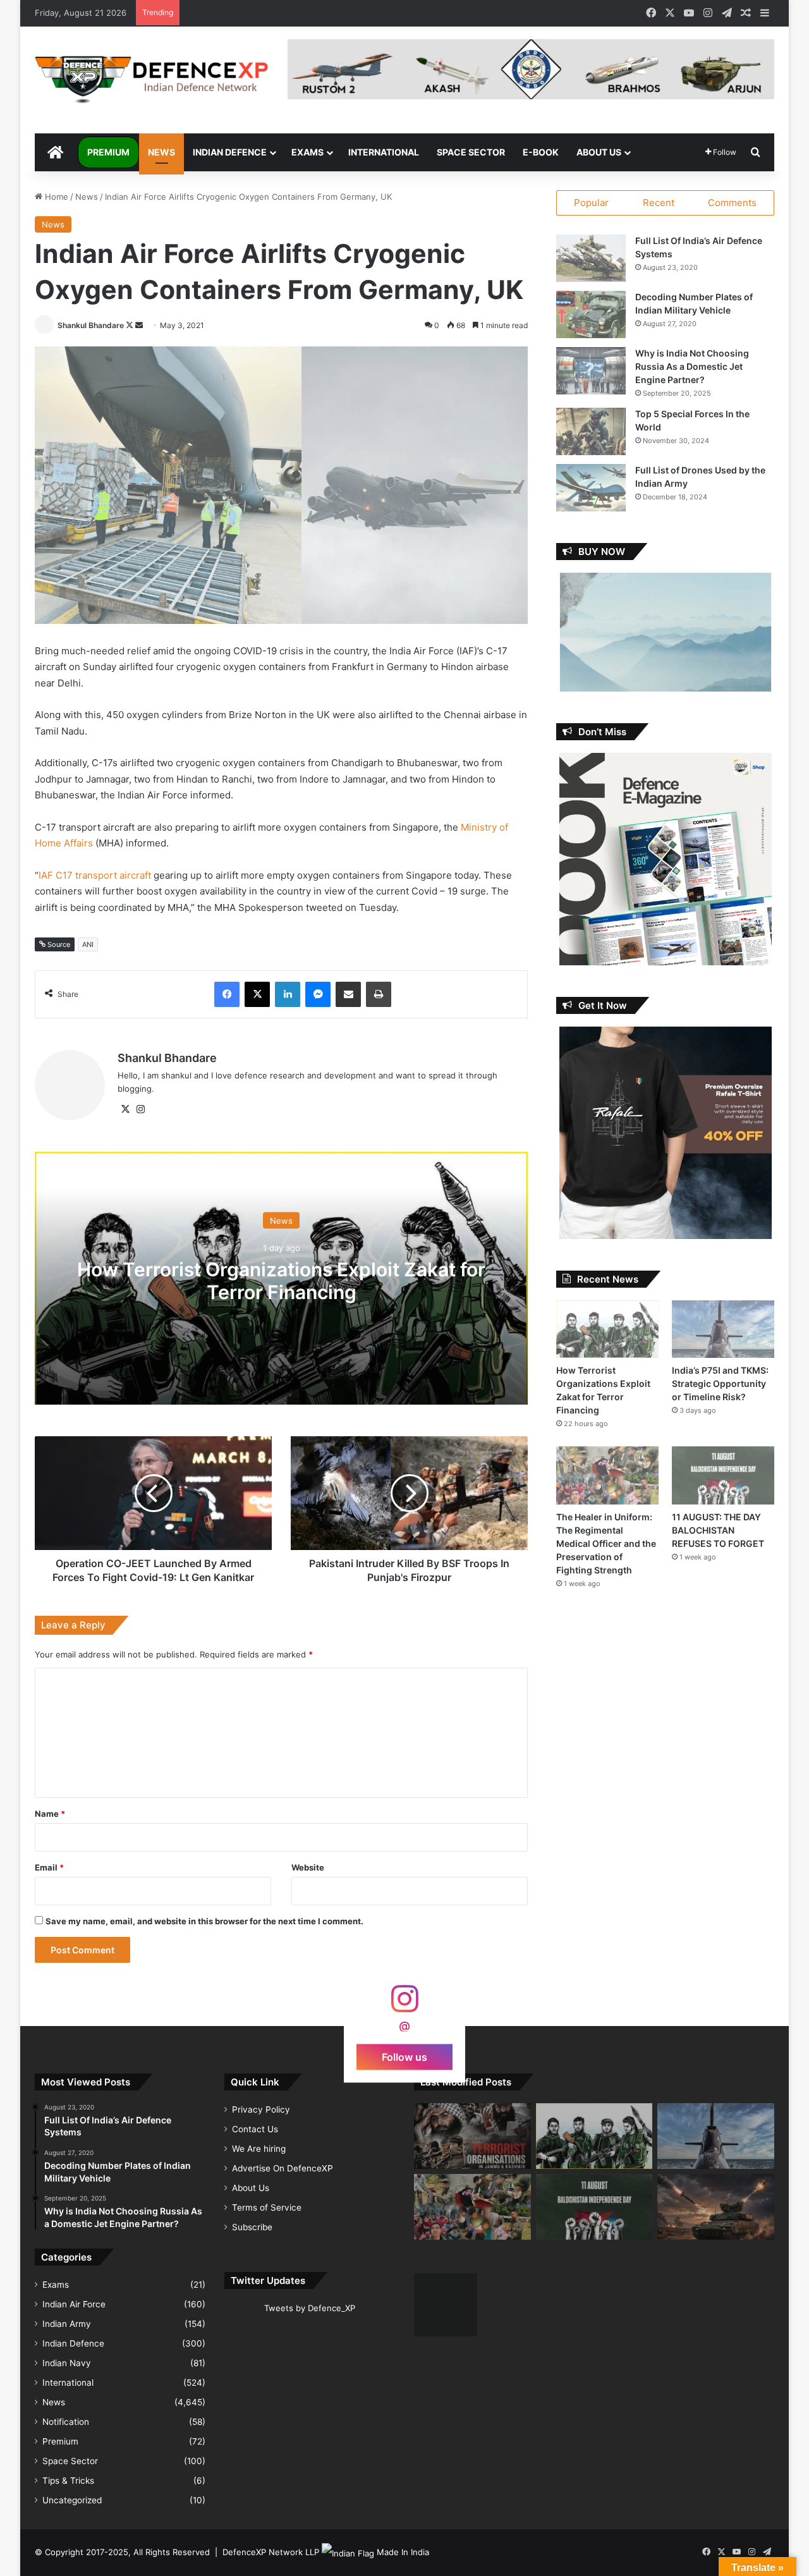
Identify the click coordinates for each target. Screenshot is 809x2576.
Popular (591, 203)
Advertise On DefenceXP (283, 2168)
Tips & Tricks (68, 2481)
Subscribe (252, 2227)
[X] (125, 1109)
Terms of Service (267, 2207)
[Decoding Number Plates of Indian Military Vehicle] (591, 314)
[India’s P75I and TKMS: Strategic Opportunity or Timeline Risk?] (723, 1329)
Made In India (403, 2552)
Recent (659, 203)
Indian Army (67, 2324)
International (384, 152)
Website (308, 1867)
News (161, 152)
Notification (66, 2422)
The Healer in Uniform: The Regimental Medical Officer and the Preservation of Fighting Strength (606, 1543)
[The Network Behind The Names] (472, 2136)
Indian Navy (67, 2363)
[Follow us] (404, 2005)
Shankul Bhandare (91, 325)
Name (50, 1814)
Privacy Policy (261, 2109)
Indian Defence (230, 152)
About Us (599, 152)
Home (55, 197)
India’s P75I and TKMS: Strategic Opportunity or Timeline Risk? (720, 1383)
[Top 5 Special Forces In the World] (591, 431)
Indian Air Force (74, 2304)
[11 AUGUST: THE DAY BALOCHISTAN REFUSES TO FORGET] (723, 1475)
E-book (541, 152)
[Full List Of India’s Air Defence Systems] (591, 258)
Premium (108, 152)
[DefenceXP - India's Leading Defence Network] (152, 80)
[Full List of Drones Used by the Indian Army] (591, 488)
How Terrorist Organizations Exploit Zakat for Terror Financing (281, 1280)
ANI (88, 944)
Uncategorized (72, 2500)
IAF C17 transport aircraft (95, 875)
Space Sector (471, 152)
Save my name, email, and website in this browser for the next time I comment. (204, 1921)
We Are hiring (259, 2149)
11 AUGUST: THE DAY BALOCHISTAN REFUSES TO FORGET (718, 1530)
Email (49, 1867)
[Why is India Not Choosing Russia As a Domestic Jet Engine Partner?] (591, 371)
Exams (307, 152)
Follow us (404, 2056)
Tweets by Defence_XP (310, 2308)
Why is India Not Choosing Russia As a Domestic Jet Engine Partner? (692, 366)
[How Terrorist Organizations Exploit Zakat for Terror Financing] (607, 1329)
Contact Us (255, 2129)
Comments (732, 203)
